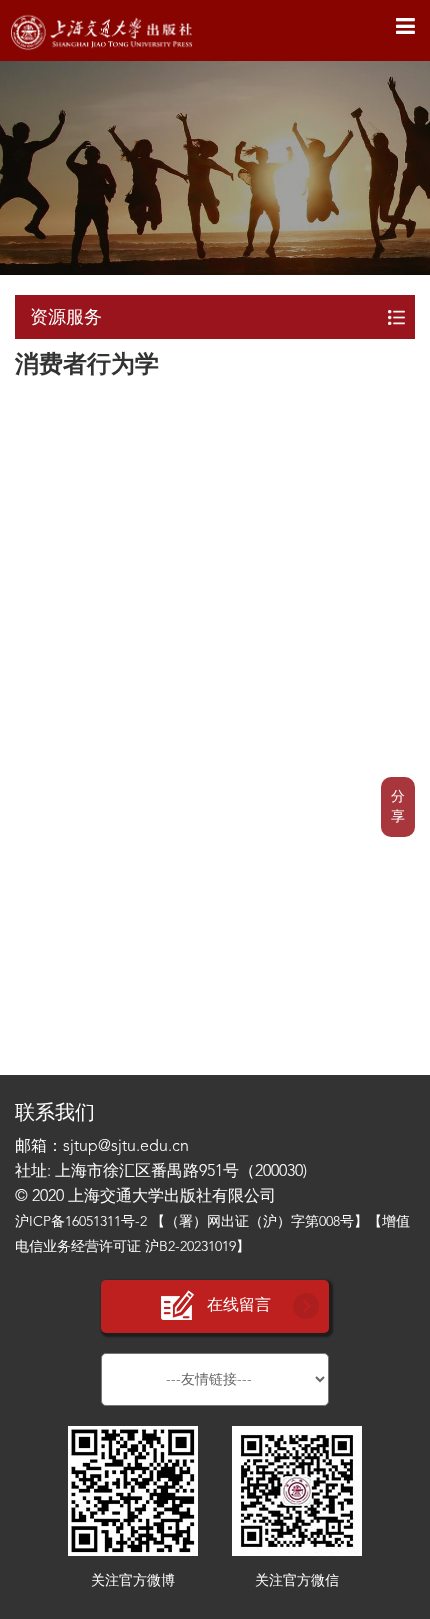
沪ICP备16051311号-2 (81, 1222)
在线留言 (239, 1306)
